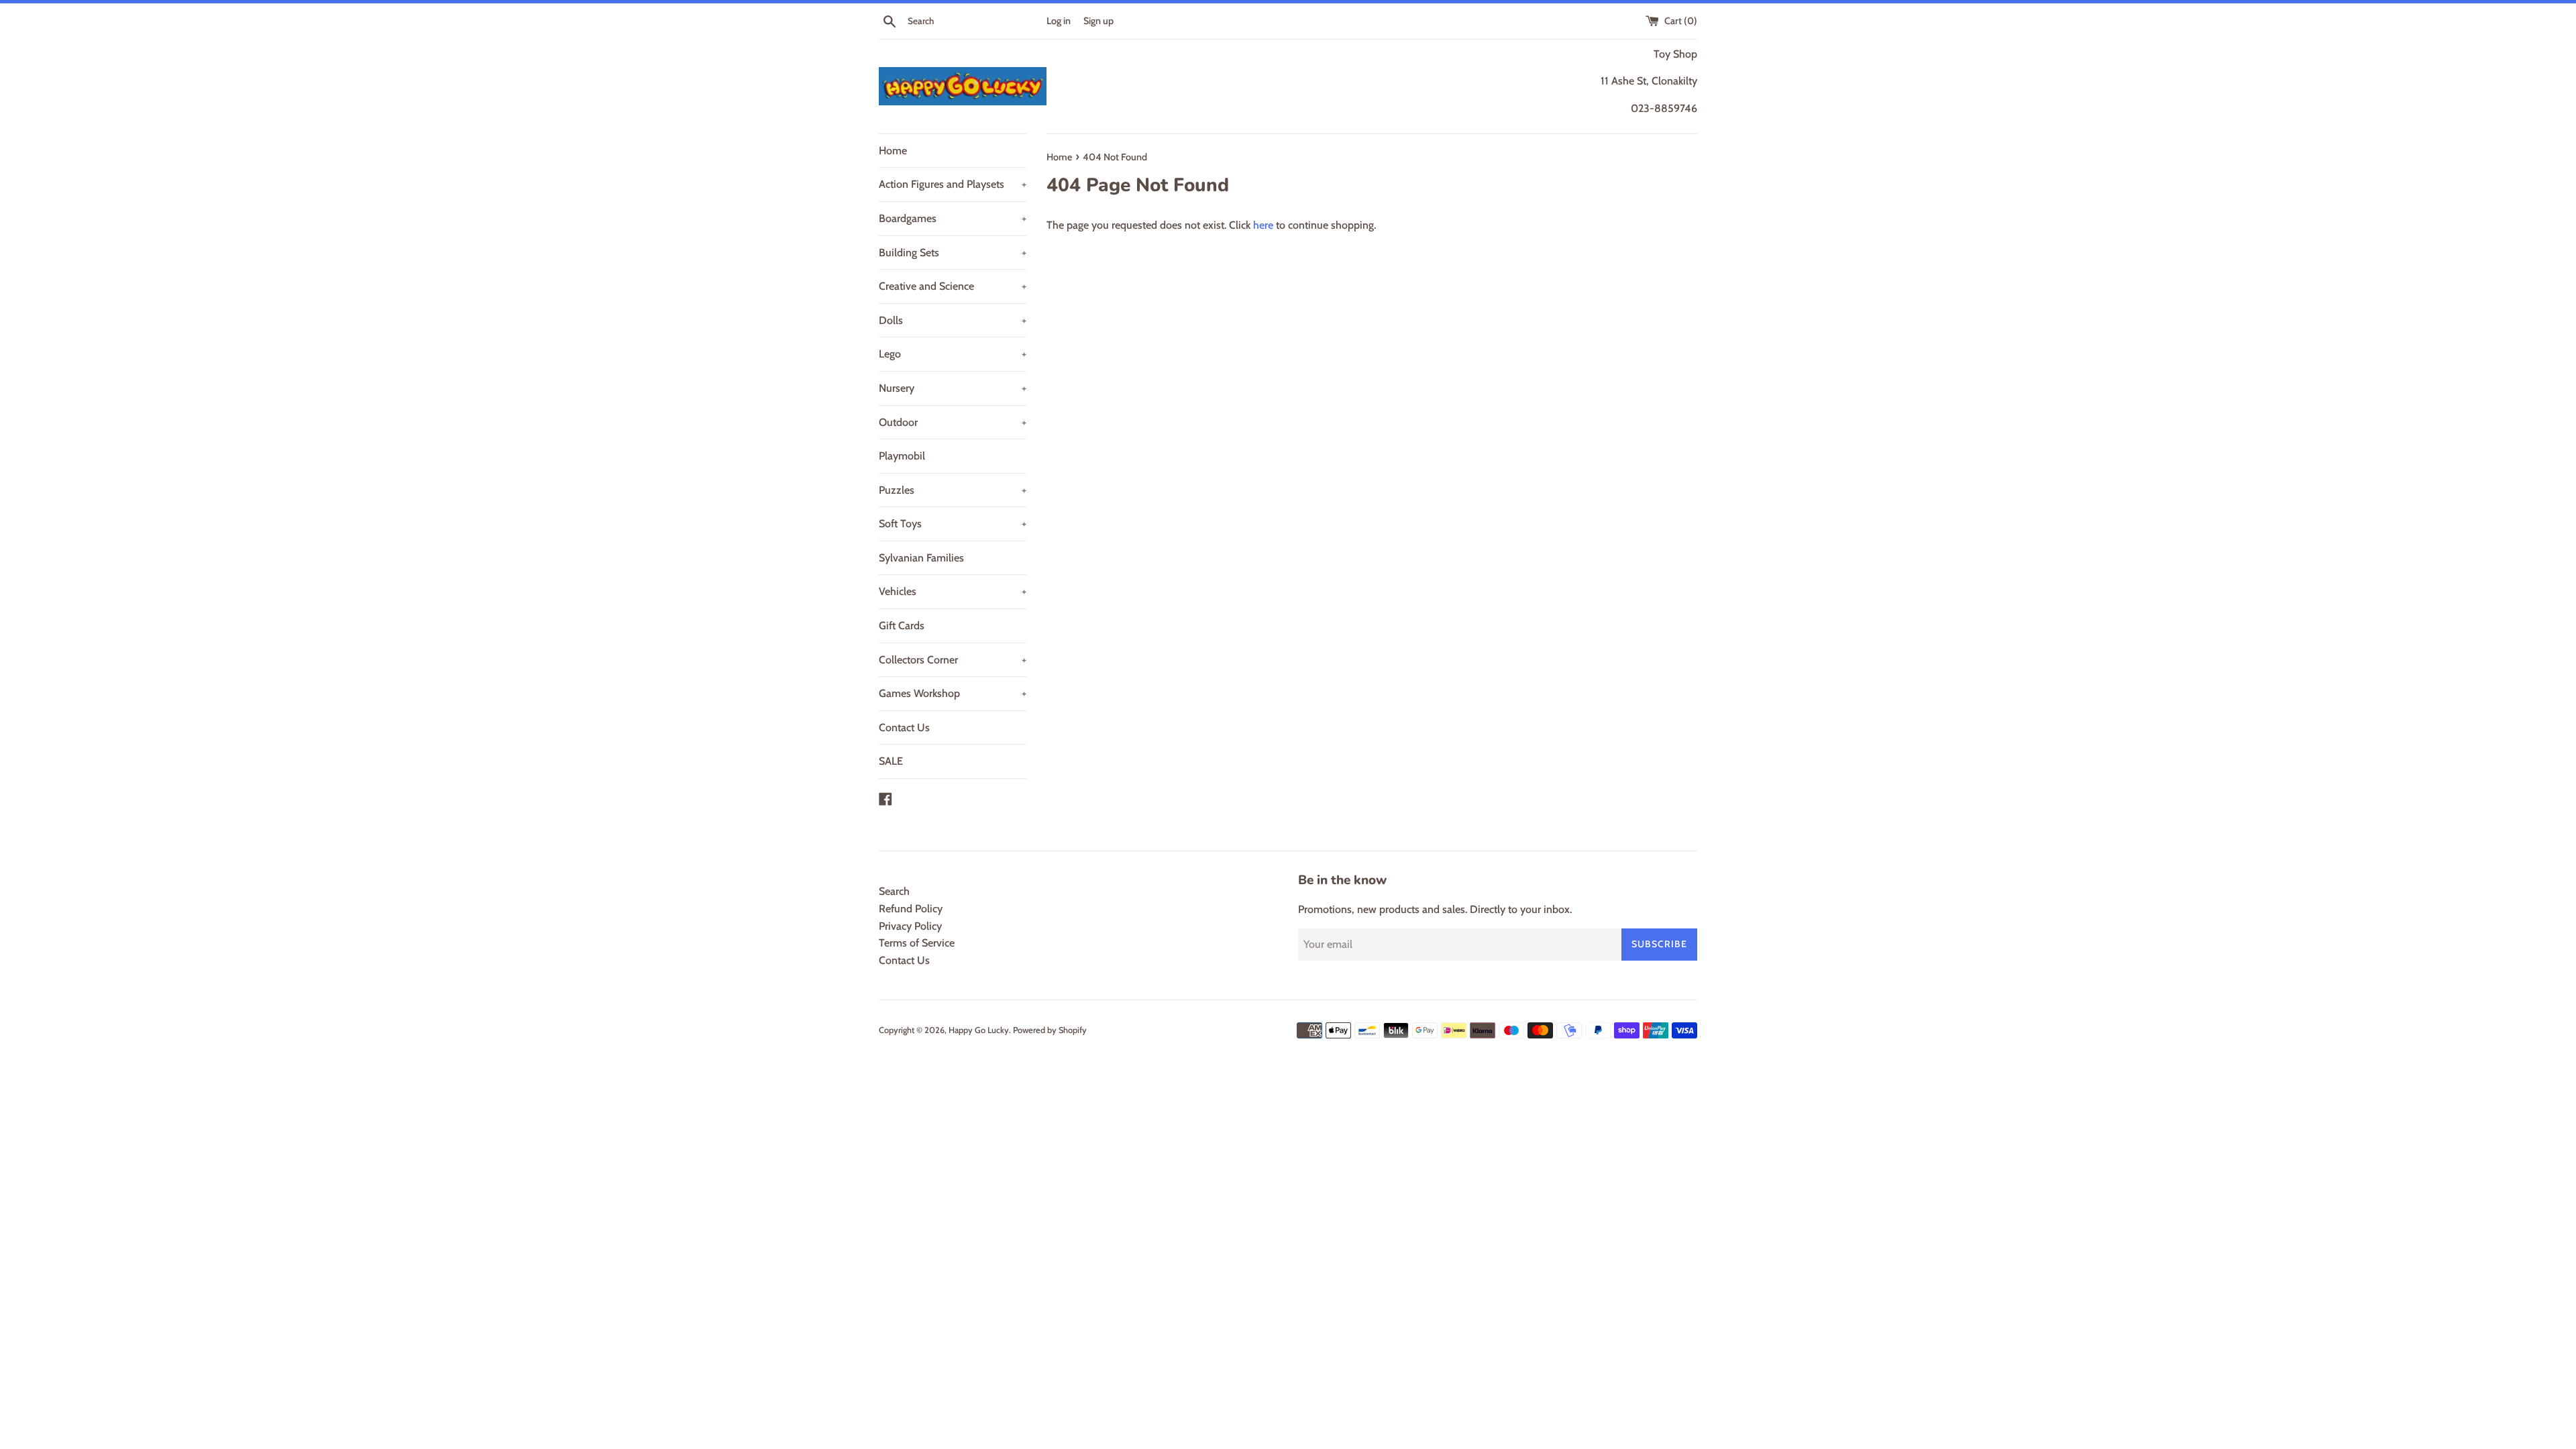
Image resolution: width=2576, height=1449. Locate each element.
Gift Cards (902, 626)
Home (893, 151)
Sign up (1098, 21)
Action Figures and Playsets (953, 184)
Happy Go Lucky (979, 1030)
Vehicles (953, 591)
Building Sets (953, 253)
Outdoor (953, 422)
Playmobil (902, 456)
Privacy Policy (910, 926)
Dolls (953, 320)
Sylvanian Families (921, 558)
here (1263, 225)
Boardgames (953, 218)
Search (894, 891)
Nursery (953, 388)
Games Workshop (953, 693)
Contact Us (904, 728)
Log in (1059, 21)
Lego (953, 354)
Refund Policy (911, 909)
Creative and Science (953, 286)
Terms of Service (917, 943)
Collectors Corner (953, 660)
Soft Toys (953, 524)
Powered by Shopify (1050, 1030)
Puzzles (953, 490)
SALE (891, 761)
